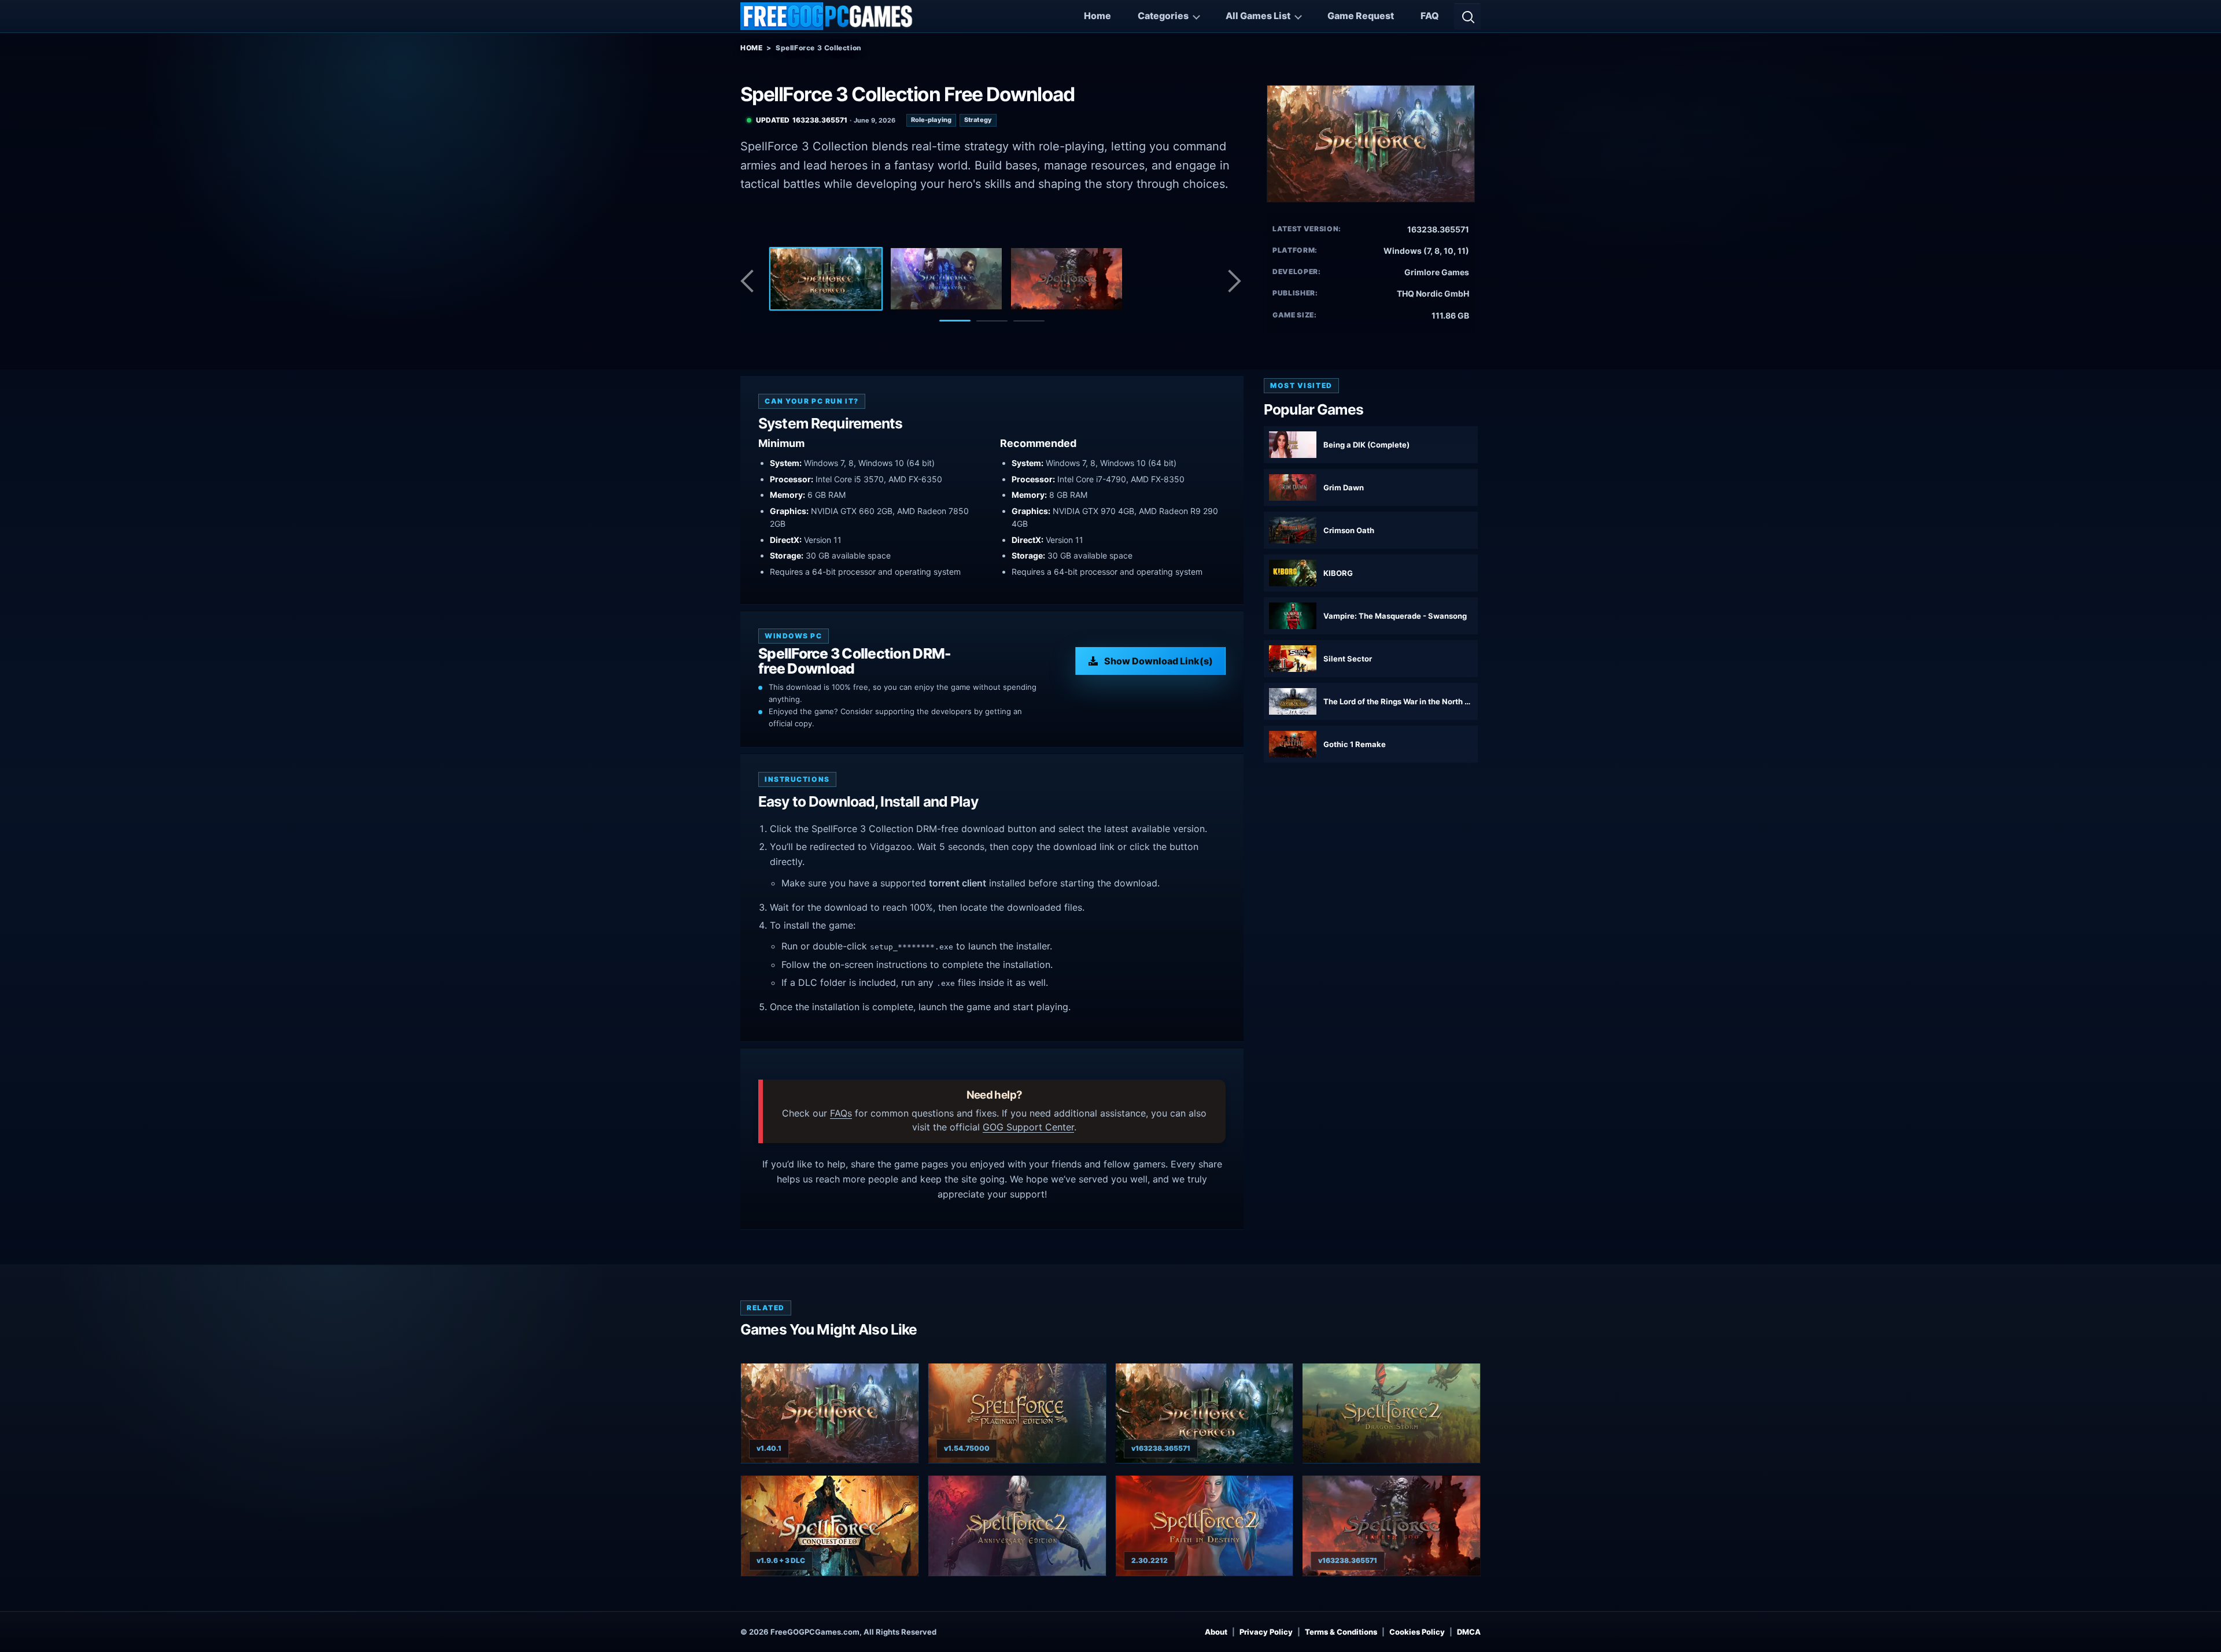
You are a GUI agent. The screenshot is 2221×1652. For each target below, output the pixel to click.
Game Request (1361, 16)
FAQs (841, 1113)
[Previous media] (750, 281)
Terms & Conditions (1341, 1631)
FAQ (1430, 16)
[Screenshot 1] (826, 279)
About (1216, 1631)
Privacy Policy (1266, 1631)
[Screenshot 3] (1067, 279)
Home (1097, 16)
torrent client (958, 883)
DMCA (1469, 1631)
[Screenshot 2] (946, 279)
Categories (1163, 16)
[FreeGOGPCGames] (827, 16)
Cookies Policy (1417, 1631)
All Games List (1258, 16)
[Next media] (1234, 281)
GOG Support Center (1028, 1127)
